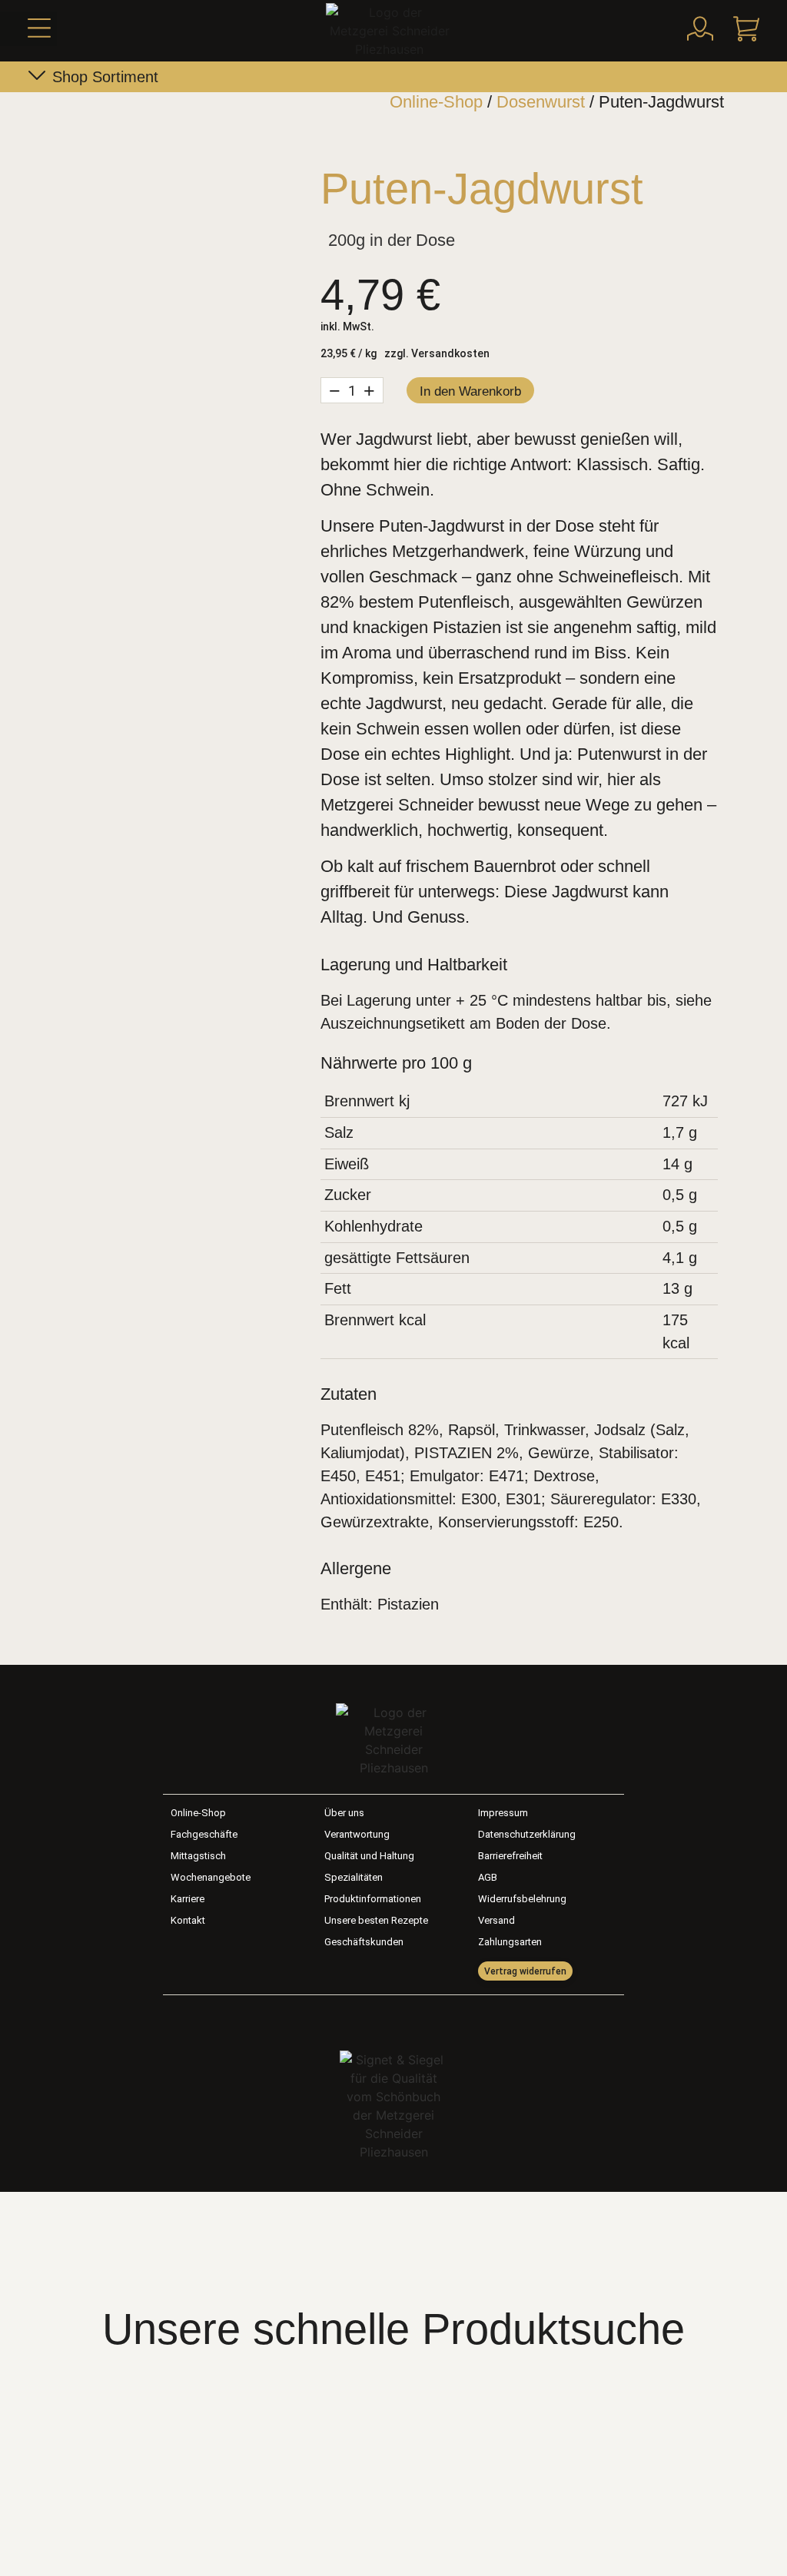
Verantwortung (357, 1834)
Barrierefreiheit (510, 1856)
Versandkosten (450, 353)
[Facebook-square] (377, 2019)
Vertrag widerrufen (525, 1971)
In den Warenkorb (470, 391)
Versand (496, 1920)
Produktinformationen (373, 1899)
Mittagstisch (198, 1856)
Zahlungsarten (510, 1942)
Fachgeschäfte (204, 1834)
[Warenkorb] (746, 28)
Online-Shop (436, 102)
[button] (28, 29)
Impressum (503, 1813)
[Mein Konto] (700, 28)
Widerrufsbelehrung (522, 1899)
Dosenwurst (541, 102)
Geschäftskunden (364, 1942)
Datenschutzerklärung (527, 1834)
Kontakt (188, 1920)
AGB (488, 1877)
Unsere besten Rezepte (376, 1920)
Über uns (344, 1813)
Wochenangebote (211, 1877)
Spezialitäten (354, 1877)
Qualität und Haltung (369, 1856)
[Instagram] (410, 2019)
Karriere (188, 1899)
